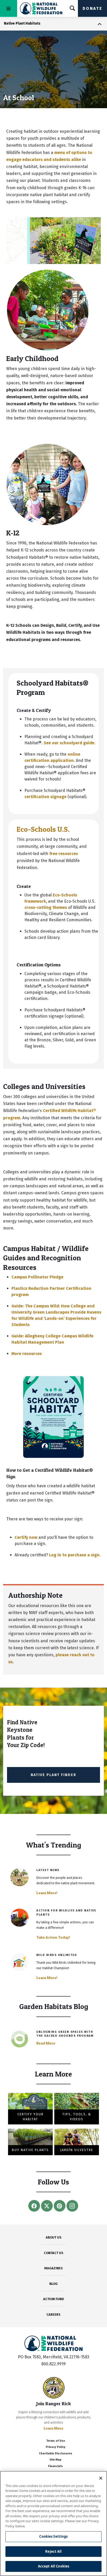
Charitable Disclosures (56, 2453)
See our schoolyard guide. (69, 743)
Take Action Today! (53, 1937)
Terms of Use (56, 2441)
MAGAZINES (54, 2268)
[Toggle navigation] (9, 8)
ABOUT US (54, 2237)
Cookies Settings (53, 2536)
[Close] (101, 2478)
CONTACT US (54, 2253)
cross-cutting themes (46, 907)
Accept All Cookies (53, 2566)
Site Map (55, 2460)
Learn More (53, 2428)
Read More (46, 2043)
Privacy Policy (56, 2447)
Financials (55, 2466)
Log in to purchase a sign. (75, 1555)
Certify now (26, 1537)
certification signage (45, 797)
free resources (64, 854)
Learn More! (47, 1893)
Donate (92, 8)
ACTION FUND (53, 2299)
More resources (27, 1354)
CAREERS (53, 2314)
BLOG (53, 2284)
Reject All (53, 2551)
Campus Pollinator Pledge (37, 1277)
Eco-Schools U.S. (43, 829)
